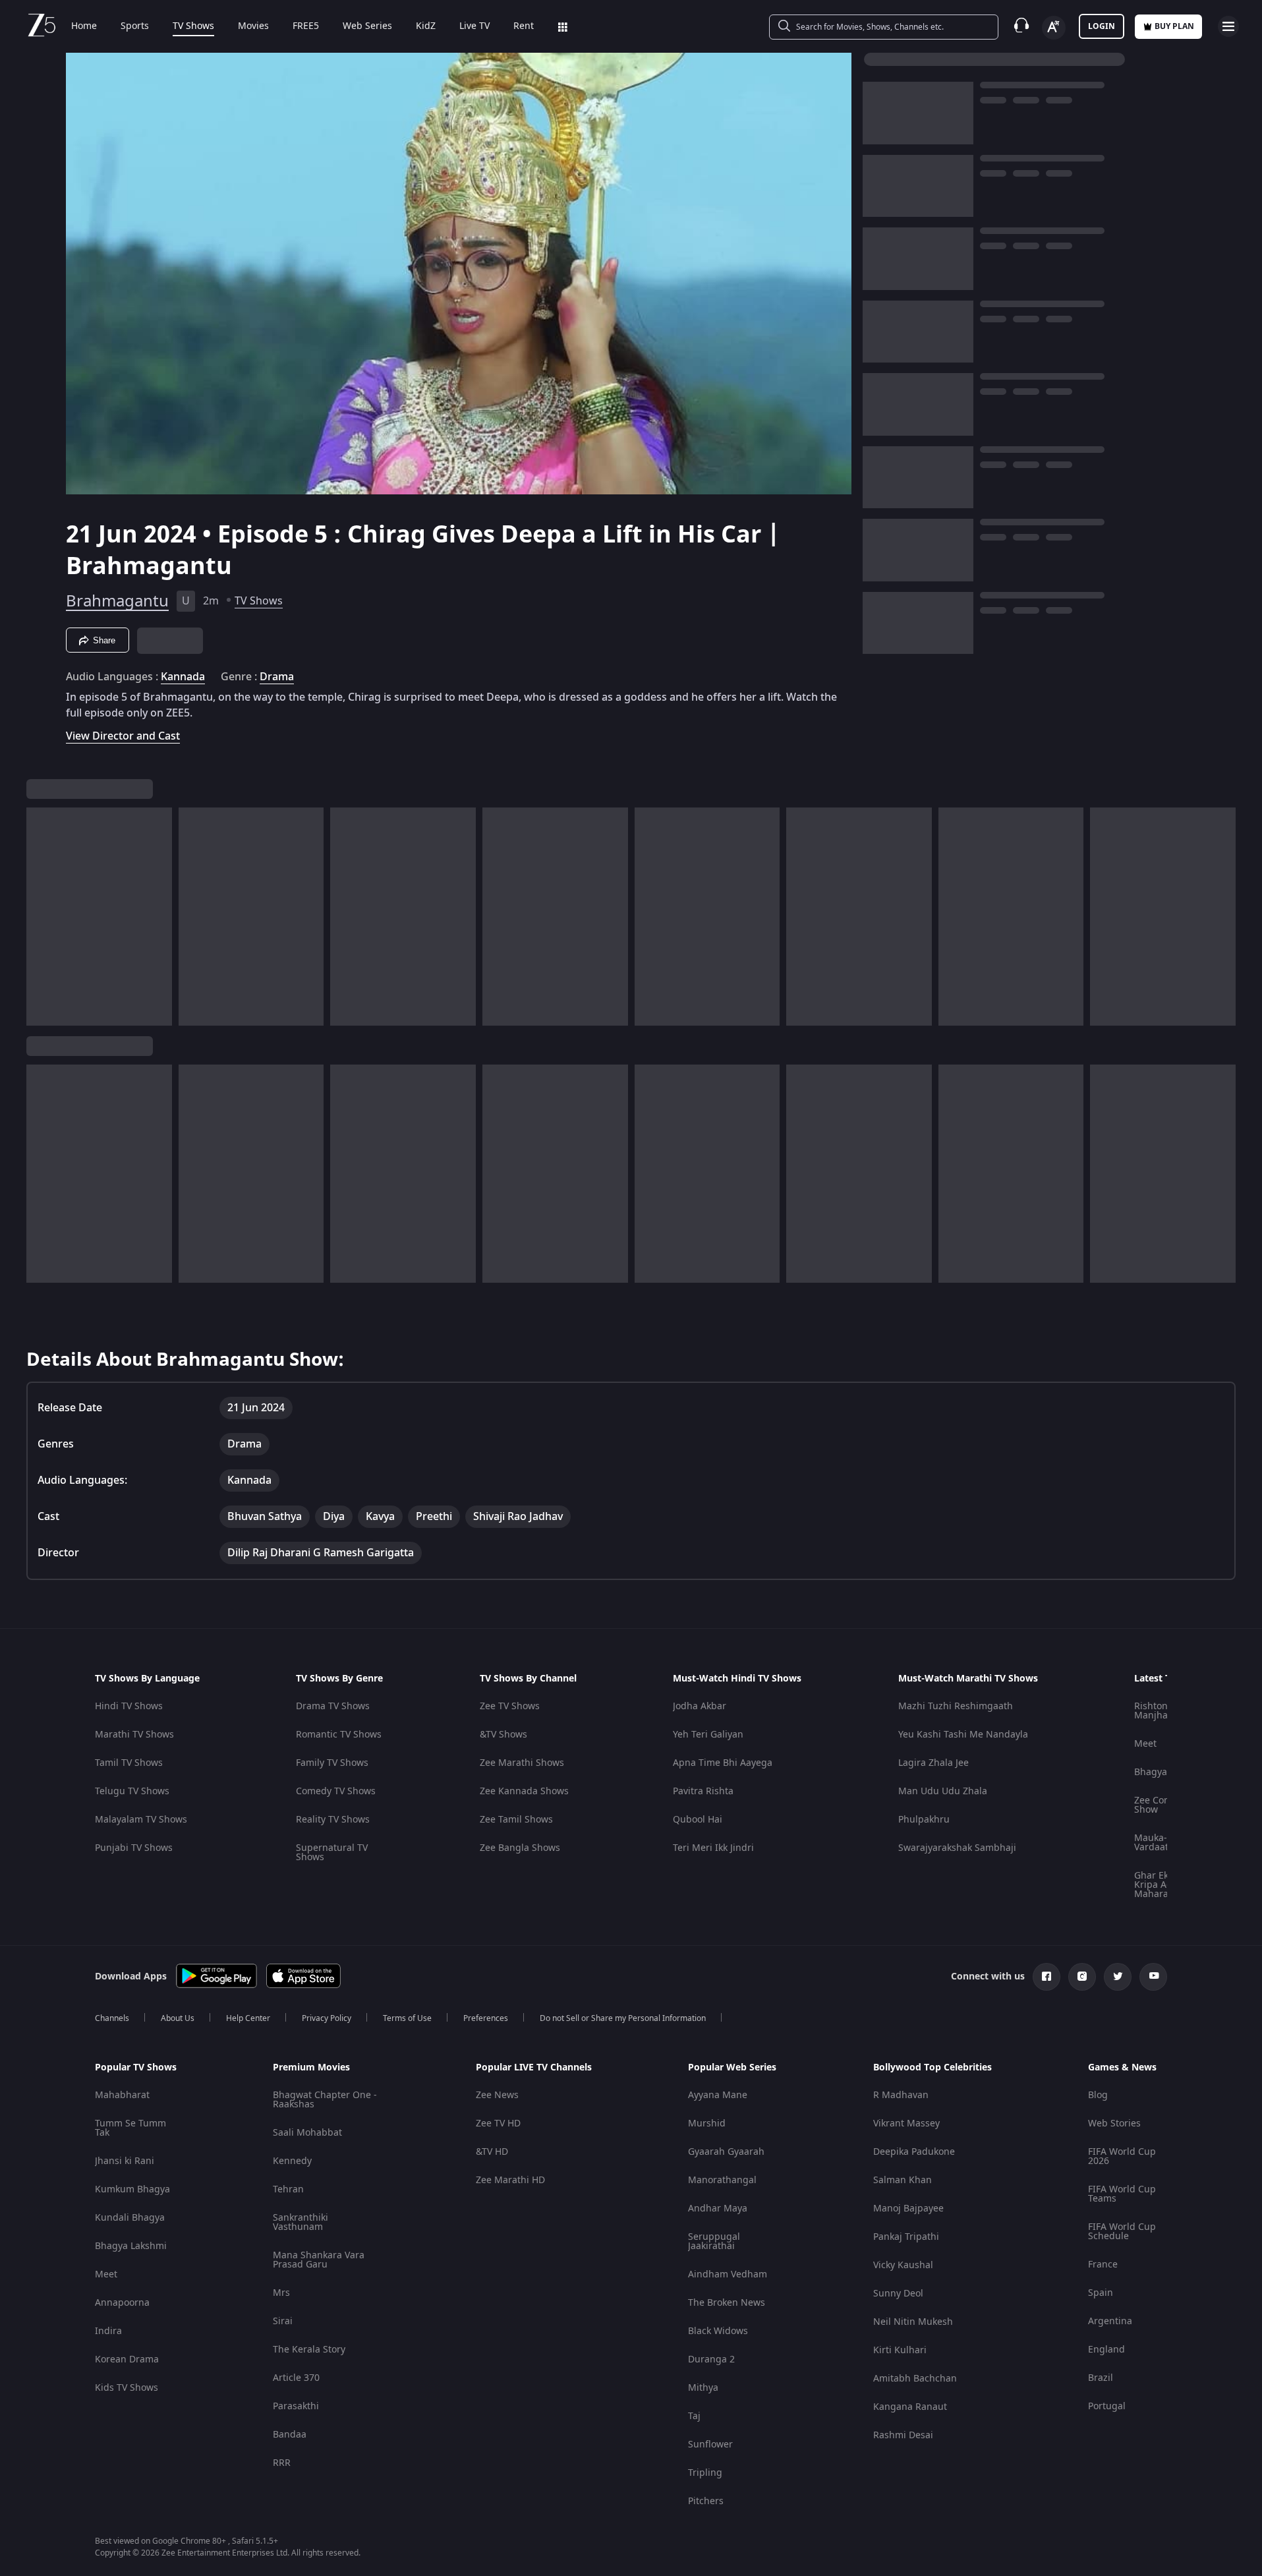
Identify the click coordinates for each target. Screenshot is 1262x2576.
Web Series (367, 26)
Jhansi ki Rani (125, 2161)
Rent (524, 26)
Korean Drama (127, 2359)
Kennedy (292, 2161)
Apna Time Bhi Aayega (723, 1763)
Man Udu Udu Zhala (943, 1791)
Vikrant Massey (906, 2123)
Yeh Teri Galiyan (708, 1735)
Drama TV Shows (333, 1706)
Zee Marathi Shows (522, 1763)
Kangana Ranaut (910, 2407)
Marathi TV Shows (134, 1735)
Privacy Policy (327, 2018)
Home (84, 26)
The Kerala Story (309, 2350)
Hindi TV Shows (129, 1706)
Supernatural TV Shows (332, 1853)
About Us (178, 2018)
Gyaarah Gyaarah (726, 2152)
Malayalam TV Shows (141, 1820)
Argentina (1110, 2321)
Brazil (1101, 2378)
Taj (694, 2416)
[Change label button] (1054, 28)
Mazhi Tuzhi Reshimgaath (956, 1706)
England (1106, 2350)
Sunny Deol (898, 2294)
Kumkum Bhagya (132, 2189)
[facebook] (1047, 1977)
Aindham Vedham (728, 2274)
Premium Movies (311, 2068)
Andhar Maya (718, 2209)
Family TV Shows (332, 1763)
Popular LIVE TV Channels (534, 2068)
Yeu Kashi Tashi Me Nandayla (963, 1735)
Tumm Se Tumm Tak (130, 2128)
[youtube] (1153, 1977)
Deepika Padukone (914, 2152)
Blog (1098, 2095)
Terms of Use (407, 2018)
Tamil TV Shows (129, 1763)
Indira (108, 2331)
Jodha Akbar (700, 1706)
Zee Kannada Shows (524, 1791)
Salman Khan (903, 2180)
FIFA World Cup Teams (1122, 2194)
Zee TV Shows (510, 1706)
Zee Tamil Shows (516, 1820)
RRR (282, 2463)
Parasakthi (296, 2406)
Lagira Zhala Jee (933, 1763)
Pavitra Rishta (703, 1791)
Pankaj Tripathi (906, 2237)
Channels (112, 2018)
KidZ (426, 26)
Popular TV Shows (136, 2068)
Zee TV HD (498, 2123)
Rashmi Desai (903, 2435)
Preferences (486, 2018)
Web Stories (1114, 2123)
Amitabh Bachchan (915, 2379)
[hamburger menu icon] (1228, 26)
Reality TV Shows (333, 1820)
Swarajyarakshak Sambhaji (957, 1848)
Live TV (474, 26)
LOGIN (1102, 26)
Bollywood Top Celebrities (932, 2068)
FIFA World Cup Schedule (1122, 2232)
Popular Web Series (732, 2068)
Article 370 (296, 2378)
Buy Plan (1174, 26)
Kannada (183, 677)
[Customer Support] (1021, 26)
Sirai (283, 2321)
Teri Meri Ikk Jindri (713, 1848)
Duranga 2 (711, 2359)
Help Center (248, 2018)
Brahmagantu (117, 601)
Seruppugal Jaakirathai (714, 2241)
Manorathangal (722, 2180)
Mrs (281, 2293)
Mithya (703, 2388)
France (1103, 2265)
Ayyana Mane (718, 2095)
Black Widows (718, 2331)
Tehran (288, 2189)
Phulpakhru (924, 1820)
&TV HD (492, 2152)
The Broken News (727, 2303)
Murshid (707, 2123)
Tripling (705, 2473)
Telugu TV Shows (132, 1791)
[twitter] (1118, 1977)
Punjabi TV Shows (134, 1848)
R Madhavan (901, 2095)
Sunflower (710, 2444)
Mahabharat (122, 2095)
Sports (135, 26)
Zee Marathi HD (510, 2180)
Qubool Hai (698, 1820)
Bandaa (290, 2435)
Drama (277, 677)
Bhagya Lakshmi (131, 2246)
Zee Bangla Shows (520, 1848)
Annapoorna (122, 2303)
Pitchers (706, 2501)
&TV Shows (503, 1735)
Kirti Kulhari (900, 2350)
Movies (253, 26)
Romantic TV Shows (339, 1735)
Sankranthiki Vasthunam (301, 2222)
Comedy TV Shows (336, 1791)
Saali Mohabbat (307, 2133)
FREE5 (306, 26)
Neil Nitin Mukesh (913, 2322)
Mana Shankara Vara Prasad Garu (319, 2260)
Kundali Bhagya (130, 2218)
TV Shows (193, 26)
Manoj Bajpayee (908, 2209)
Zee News (497, 2095)
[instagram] (1082, 1977)
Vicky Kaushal (903, 2265)
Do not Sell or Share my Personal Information (623, 2018)
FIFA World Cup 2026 (1122, 2156)
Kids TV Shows (127, 2388)
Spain (1101, 2293)
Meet (1145, 1744)
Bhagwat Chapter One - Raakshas (325, 2100)
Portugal (1107, 2406)
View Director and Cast (123, 736)
